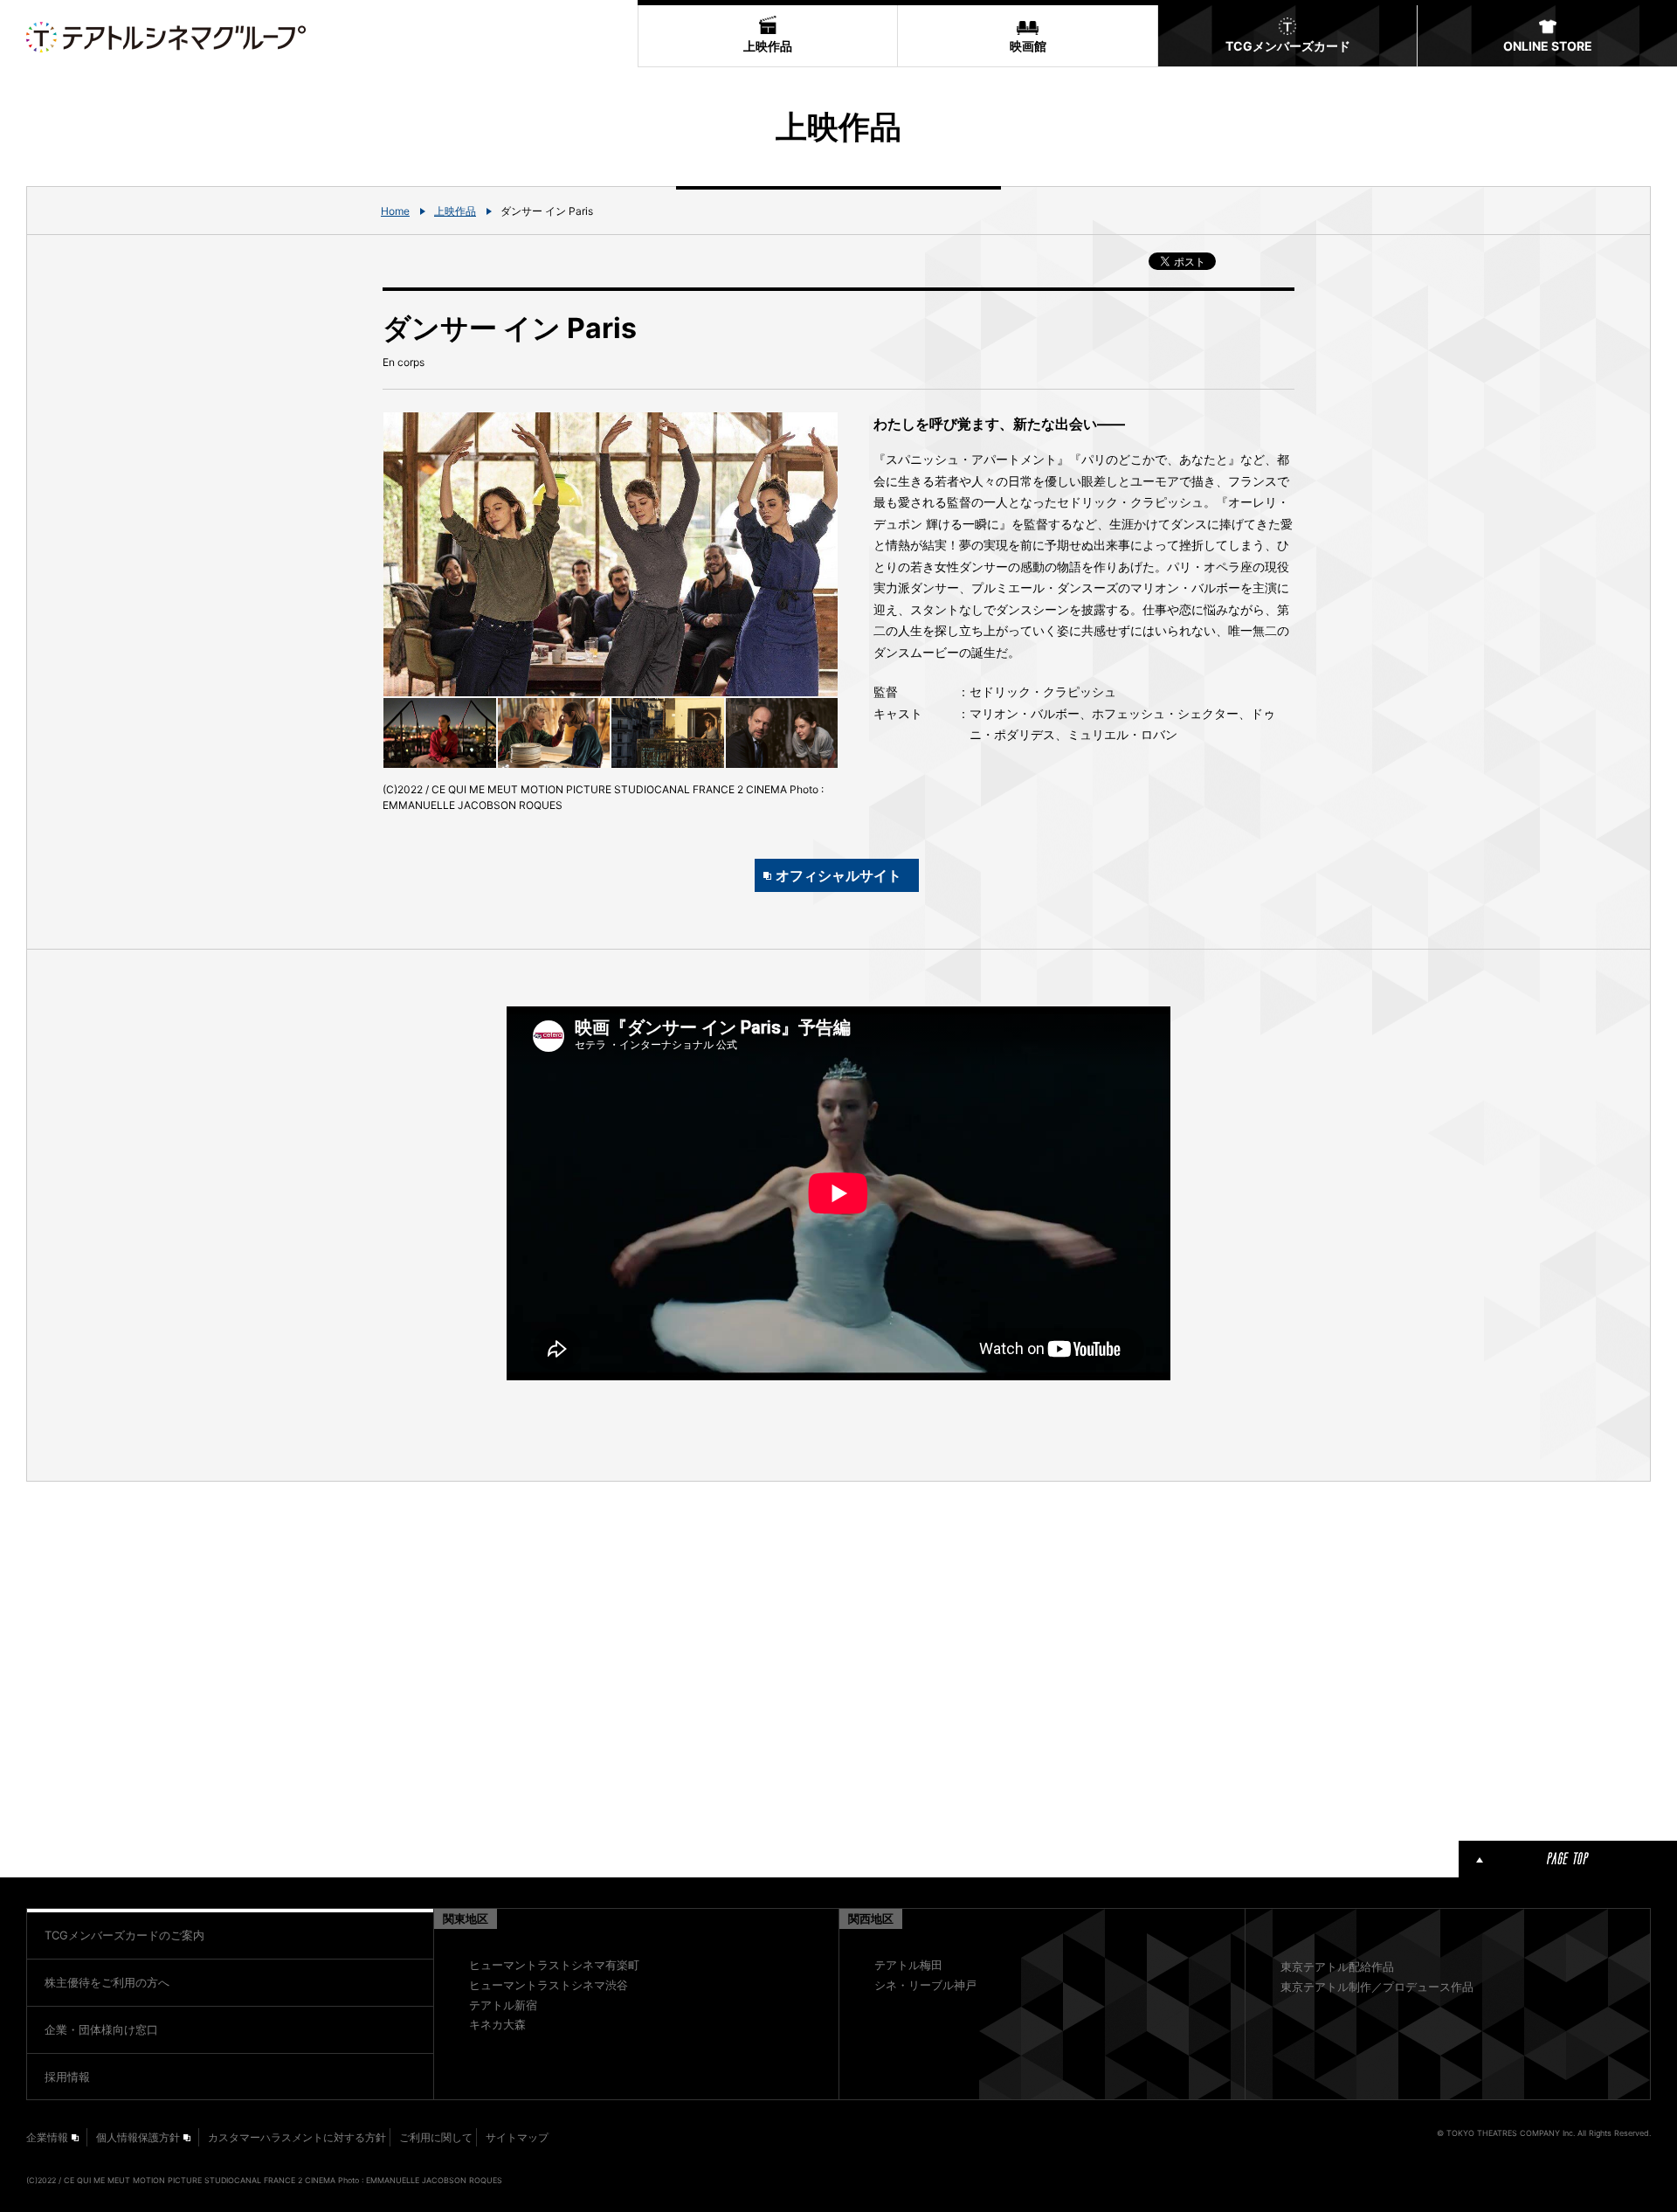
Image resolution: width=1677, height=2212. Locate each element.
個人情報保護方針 (138, 2137)
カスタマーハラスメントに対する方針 (297, 2137)
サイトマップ (517, 2137)
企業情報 (47, 2137)
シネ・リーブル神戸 (925, 1985)
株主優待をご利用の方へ (107, 1982)
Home (395, 211)
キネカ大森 (497, 2024)
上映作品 (455, 211)
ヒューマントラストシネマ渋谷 (549, 1985)
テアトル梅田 (908, 1965)
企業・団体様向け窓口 (101, 2029)
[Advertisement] (611, 1658)
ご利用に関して (436, 2137)
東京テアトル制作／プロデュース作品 (1377, 1987)
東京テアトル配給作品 (1337, 1967)
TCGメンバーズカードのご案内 (124, 1935)
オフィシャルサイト (838, 875)
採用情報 (67, 2077)
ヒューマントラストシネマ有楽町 (554, 1965)
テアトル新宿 (503, 2005)
